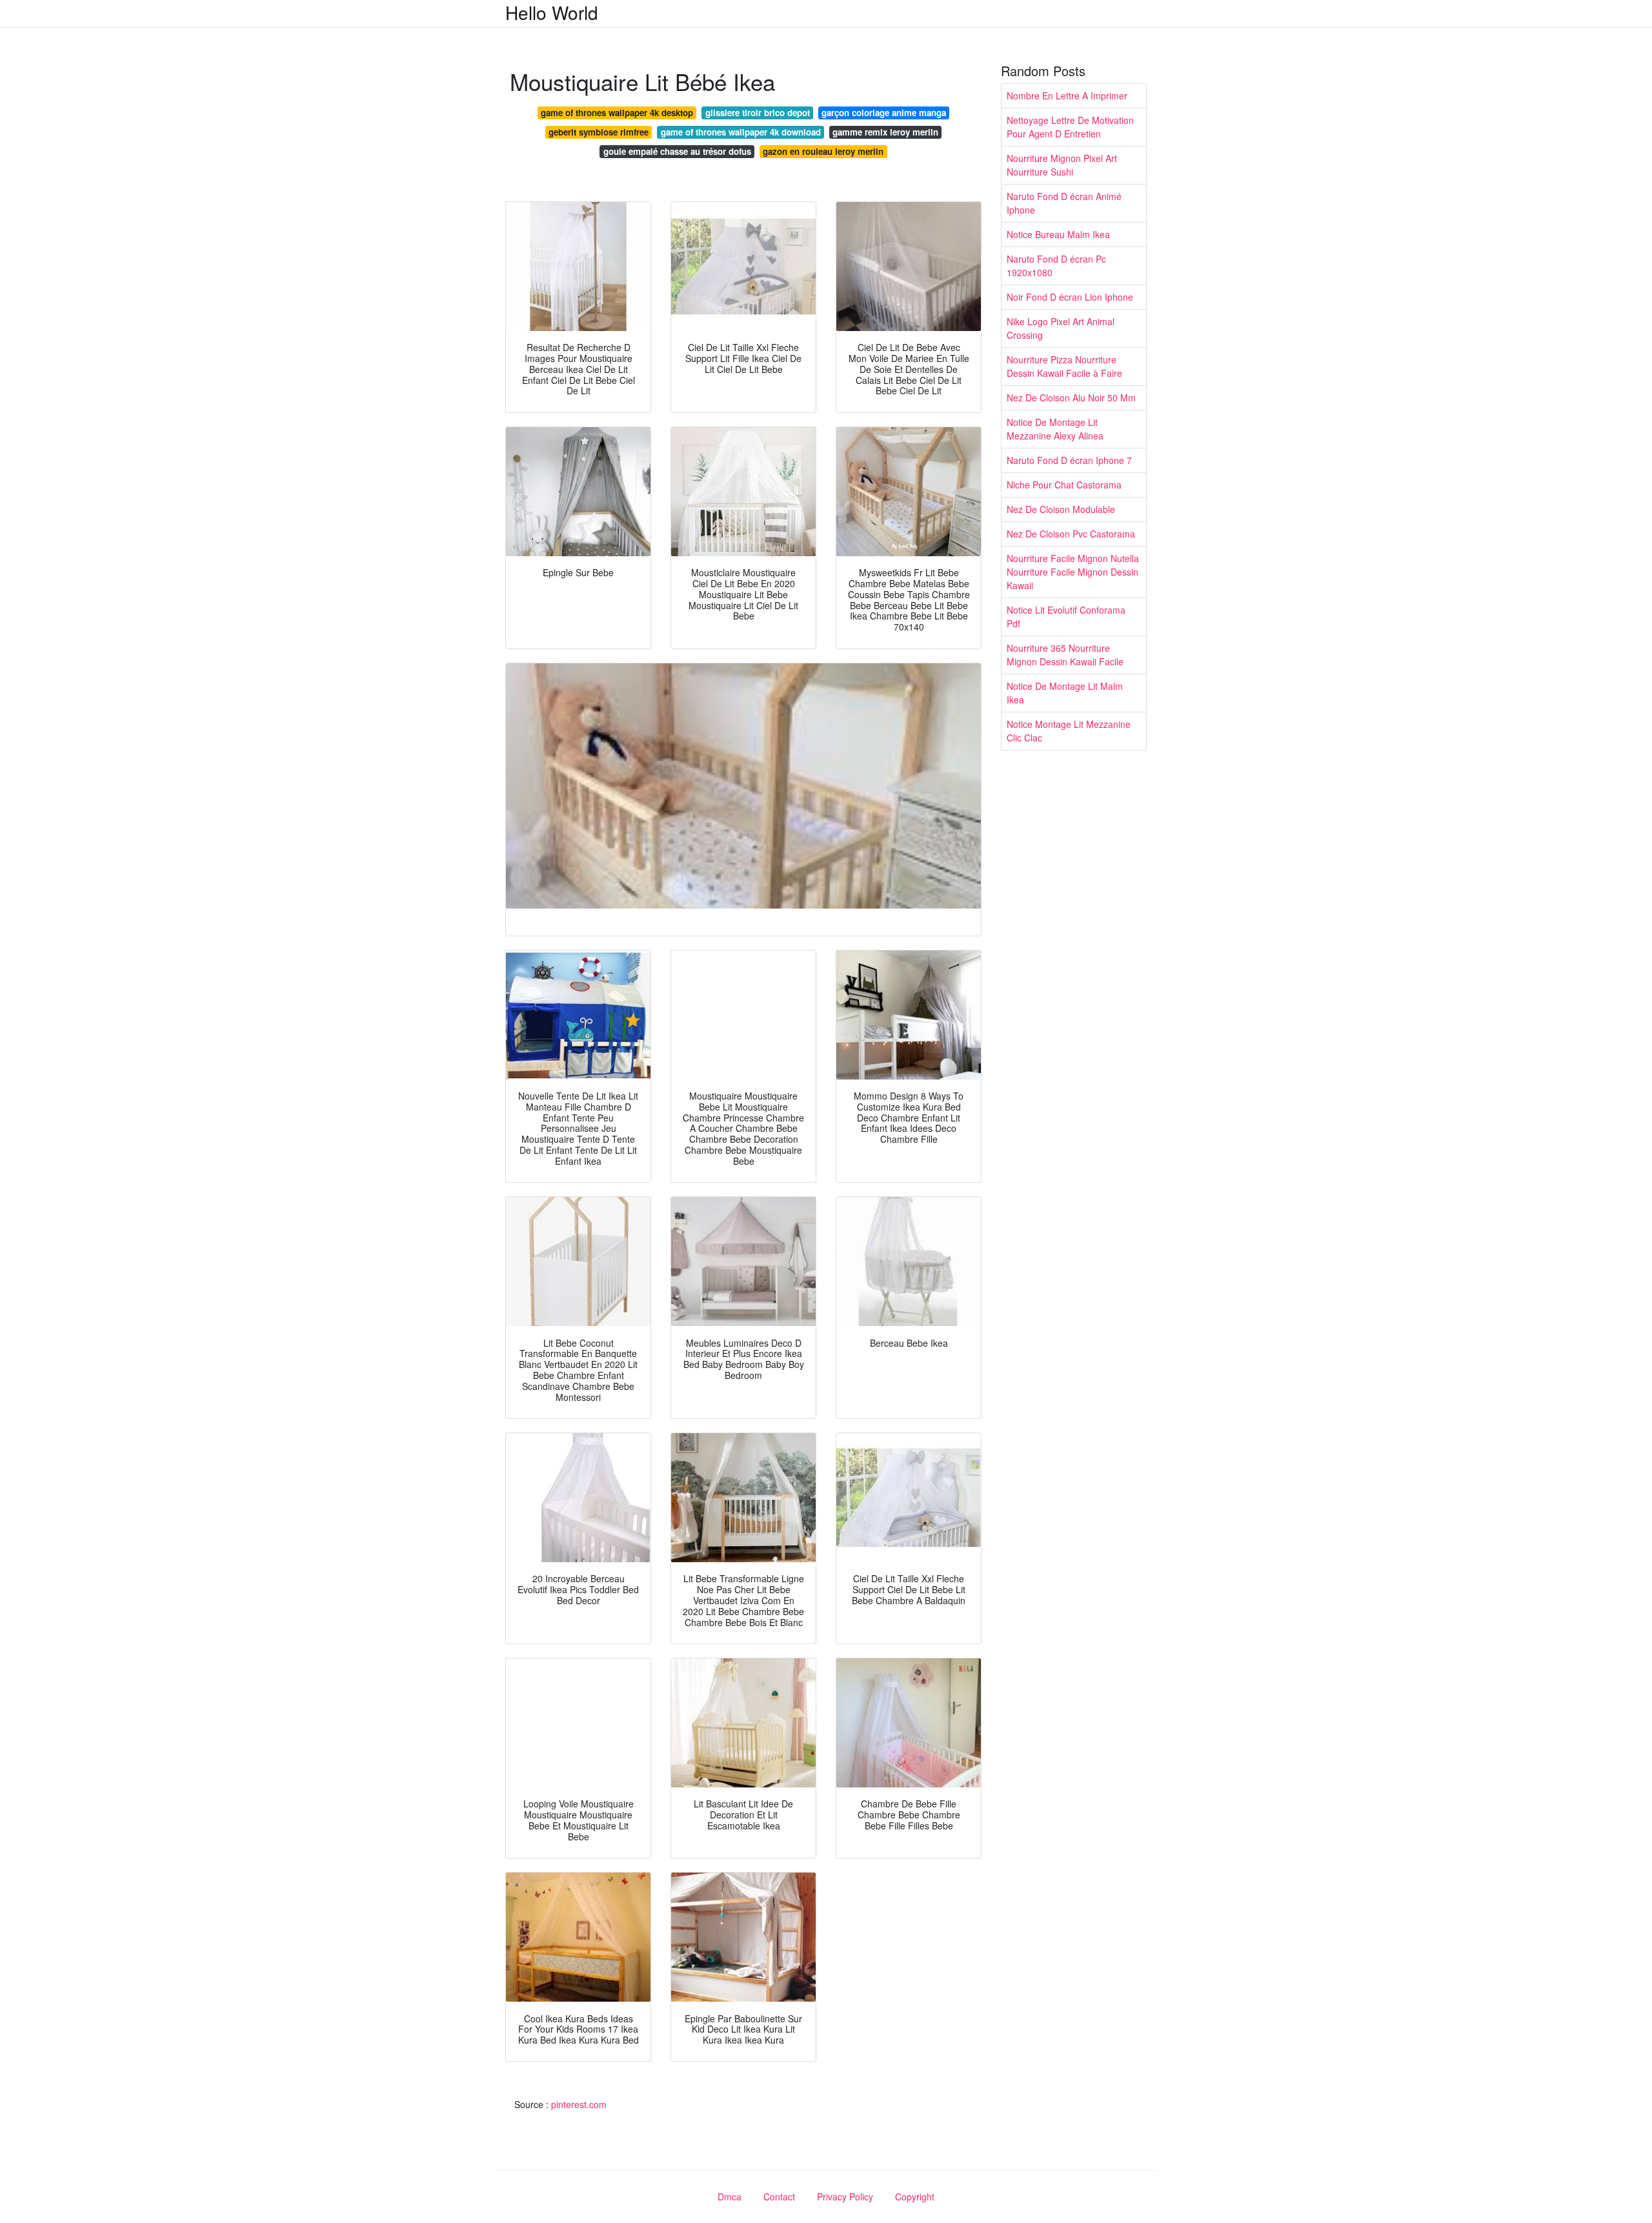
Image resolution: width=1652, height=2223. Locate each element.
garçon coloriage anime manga (884, 113)
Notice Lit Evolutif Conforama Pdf (1066, 617)
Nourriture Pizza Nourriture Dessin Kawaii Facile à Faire (1064, 366)
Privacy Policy (845, 2197)
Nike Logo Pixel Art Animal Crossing (1061, 328)
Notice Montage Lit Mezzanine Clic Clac (1069, 731)
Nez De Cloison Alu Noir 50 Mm (1071, 397)
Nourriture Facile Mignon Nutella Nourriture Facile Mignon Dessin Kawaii (1073, 572)
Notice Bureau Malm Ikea (1058, 234)
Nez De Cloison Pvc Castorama (1071, 534)
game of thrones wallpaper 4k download (741, 132)
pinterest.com (579, 2104)
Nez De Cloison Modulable (1061, 509)
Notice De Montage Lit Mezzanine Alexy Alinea (1055, 429)
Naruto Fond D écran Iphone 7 (1069, 460)
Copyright (915, 2197)
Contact (779, 2197)
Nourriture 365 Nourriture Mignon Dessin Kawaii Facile (1065, 655)
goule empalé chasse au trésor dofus (677, 151)
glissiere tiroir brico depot (758, 113)
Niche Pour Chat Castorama (1064, 485)
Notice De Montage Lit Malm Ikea (1065, 693)
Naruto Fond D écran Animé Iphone (1064, 203)
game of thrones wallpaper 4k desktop (617, 113)
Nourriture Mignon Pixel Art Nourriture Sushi (1062, 165)
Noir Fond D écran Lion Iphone (1070, 297)
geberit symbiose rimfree (599, 132)
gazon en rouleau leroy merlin (823, 151)
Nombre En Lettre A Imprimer (1067, 96)
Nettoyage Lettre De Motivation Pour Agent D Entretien (1070, 127)
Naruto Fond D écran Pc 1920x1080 (1056, 266)
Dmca (730, 2197)
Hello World (552, 12)
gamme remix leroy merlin (885, 132)
